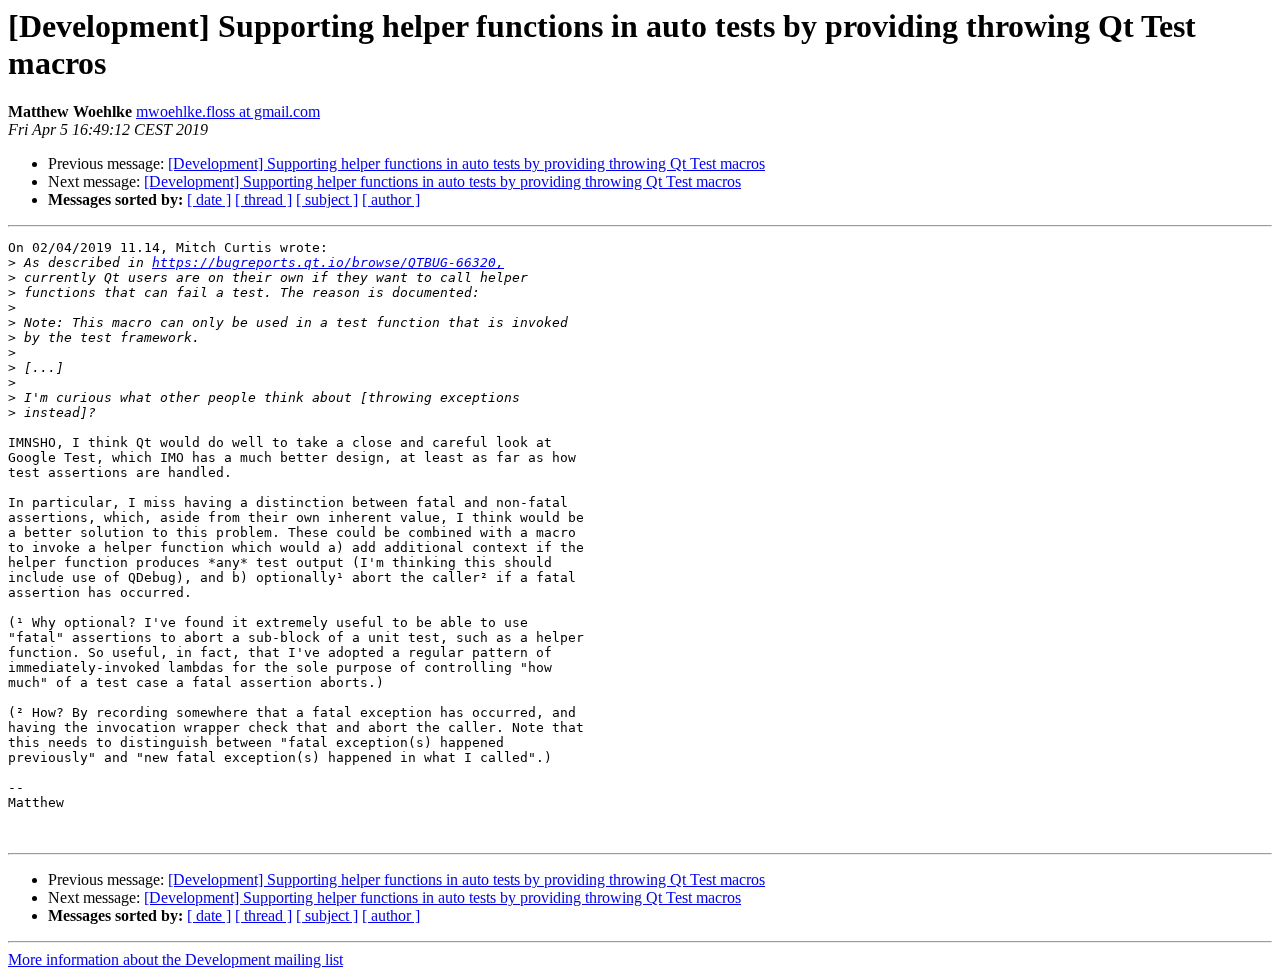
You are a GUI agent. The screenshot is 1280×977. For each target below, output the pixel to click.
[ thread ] (263, 199)
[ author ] (391, 199)
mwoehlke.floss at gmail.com (228, 111)
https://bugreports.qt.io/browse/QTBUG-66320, (328, 262)
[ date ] (209, 199)
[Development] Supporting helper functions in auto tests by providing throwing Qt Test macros (466, 163)
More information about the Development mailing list (175, 959)
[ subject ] (327, 199)
